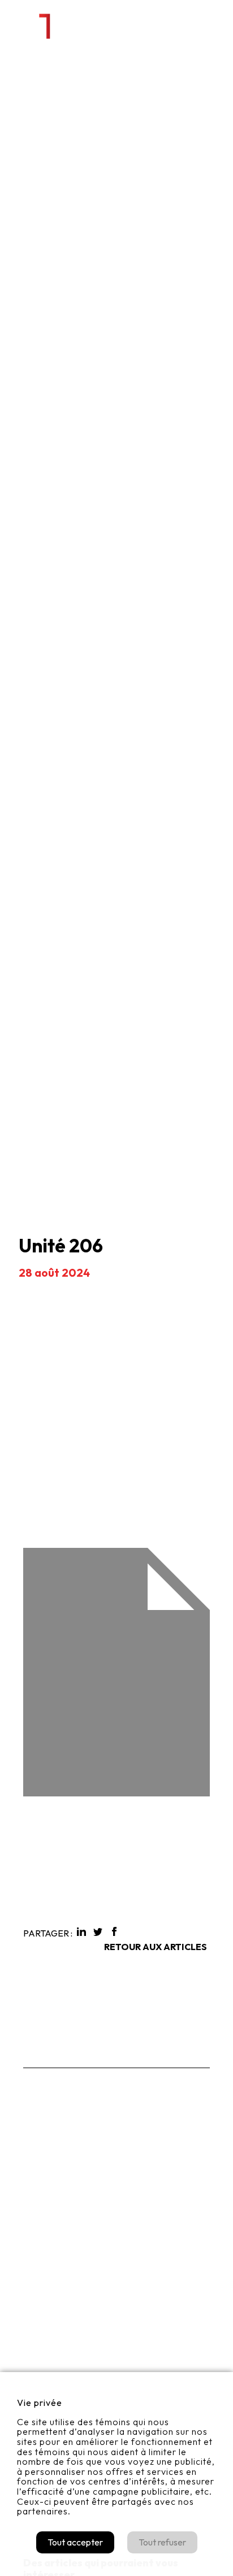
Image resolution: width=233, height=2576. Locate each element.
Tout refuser (162, 2542)
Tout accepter (75, 2542)
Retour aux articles (156, 1947)
